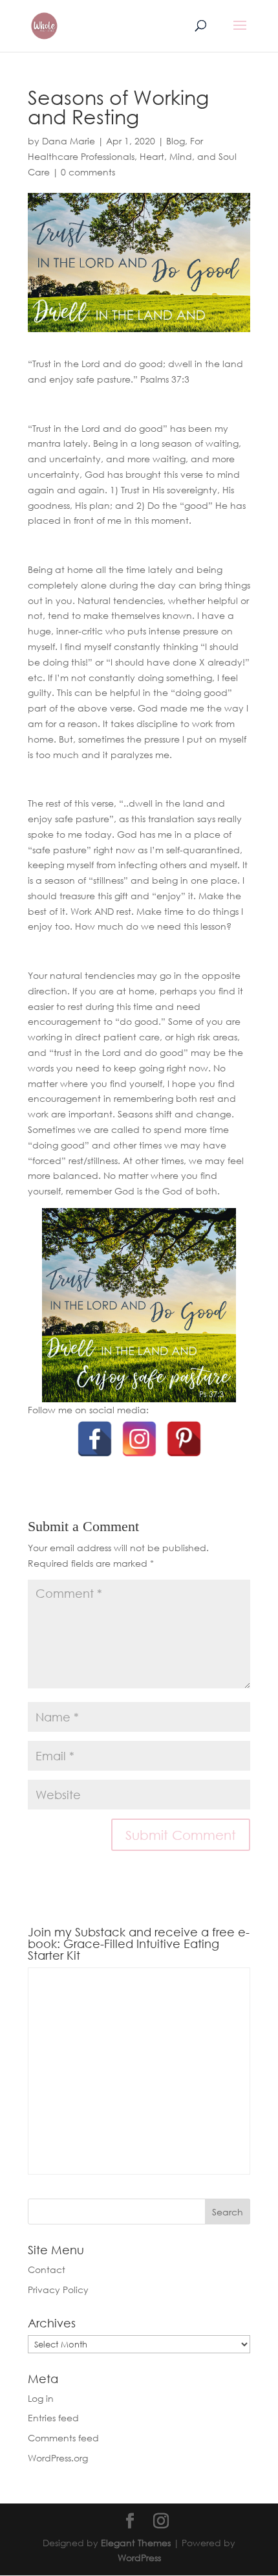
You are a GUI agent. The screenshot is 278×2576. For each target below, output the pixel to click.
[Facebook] (95, 1439)
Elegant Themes (136, 2543)
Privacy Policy (58, 2290)
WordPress (139, 2558)
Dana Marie (69, 141)
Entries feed (53, 2418)
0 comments (88, 172)
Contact (47, 2269)
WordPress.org (58, 2458)
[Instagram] (139, 1439)
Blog (176, 141)
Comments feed (63, 2438)
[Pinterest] (184, 1439)
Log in (41, 2398)
